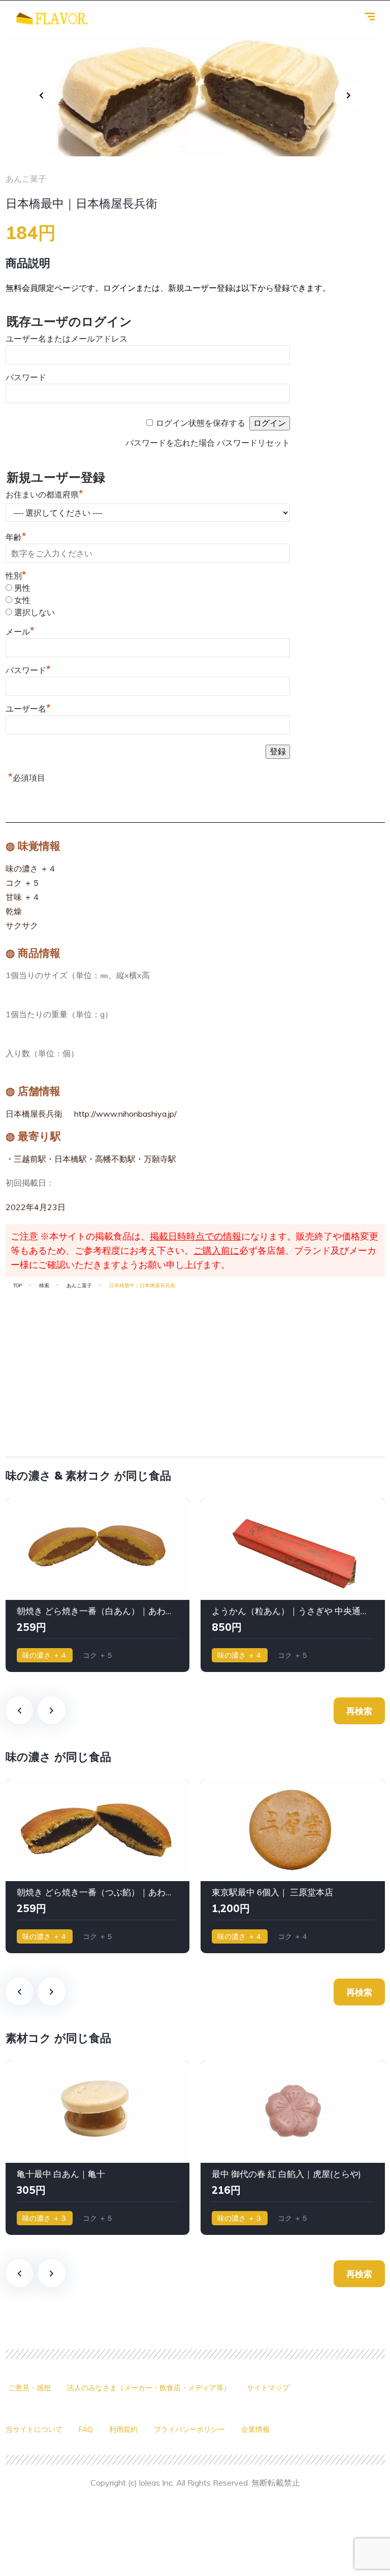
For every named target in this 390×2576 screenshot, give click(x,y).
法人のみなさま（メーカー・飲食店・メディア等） (149, 2388)
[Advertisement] (195, 1369)
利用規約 (123, 2429)
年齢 (16, 537)
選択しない (35, 612)
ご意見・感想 (29, 2388)
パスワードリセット (253, 443)
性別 (16, 576)
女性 (22, 600)
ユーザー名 (28, 709)
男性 (22, 588)
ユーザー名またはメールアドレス (67, 339)
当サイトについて (34, 2429)
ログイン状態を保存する (201, 423)
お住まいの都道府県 (44, 495)
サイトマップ (268, 2388)
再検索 (359, 1711)
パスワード (26, 377)
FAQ (86, 2429)
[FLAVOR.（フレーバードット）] (52, 18)
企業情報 (255, 2429)
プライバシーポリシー (189, 2429)
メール (20, 632)
